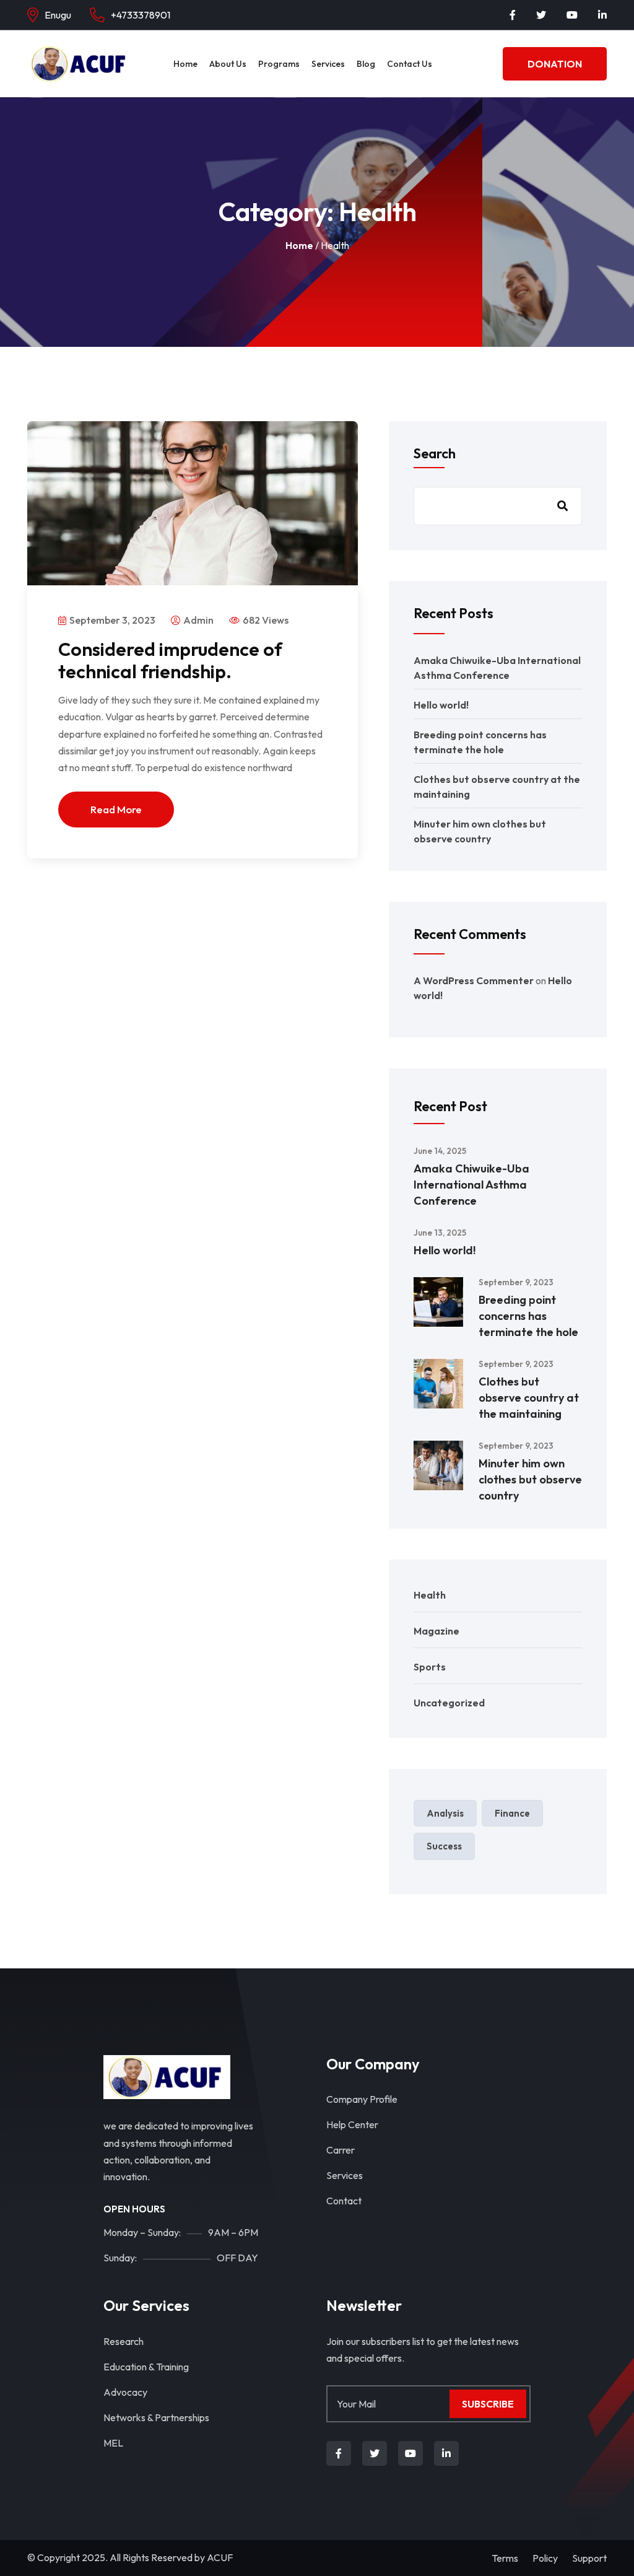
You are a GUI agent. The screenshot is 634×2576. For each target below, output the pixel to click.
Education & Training (146, 2367)
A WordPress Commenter (474, 980)
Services (328, 64)
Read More (116, 809)
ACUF (220, 2557)
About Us (228, 64)
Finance (512, 1813)
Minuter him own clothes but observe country (530, 1479)
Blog (366, 64)
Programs (279, 64)
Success (444, 1846)
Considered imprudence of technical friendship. (170, 660)
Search (435, 453)
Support (589, 2558)
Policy (545, 2558)
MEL (113, 2443)
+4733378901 (141, 15)
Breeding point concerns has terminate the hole (528, 1316)
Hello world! (441, 705)
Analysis (445, 1813)
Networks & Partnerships (156, 2417)
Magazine (436, 1631)
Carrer (341, 2150)
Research (124, 2341)
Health (430, 1595)
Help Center (352, 2124)
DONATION (555, 64)
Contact (344, 2201)
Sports (430, 1667)
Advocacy (125, 2392)
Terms (505, 2558)
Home (185, 64)
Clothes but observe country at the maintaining (529, 1398)
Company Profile (362, 2099)
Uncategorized (449, 1703)
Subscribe (488, 2404)
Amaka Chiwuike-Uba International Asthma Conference (471, 1185)
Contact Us (410, 64)
